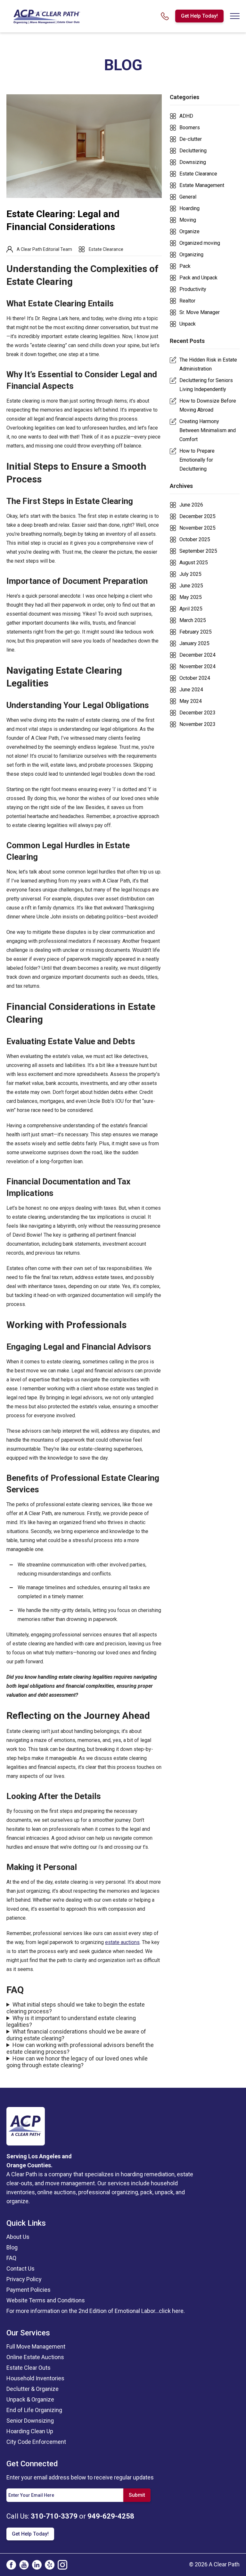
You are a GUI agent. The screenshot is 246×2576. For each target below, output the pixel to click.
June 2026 (191, 505)
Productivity (193, 289)
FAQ (11, 2258)
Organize (189, 231)
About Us (18, 2237)
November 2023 (197, 724)
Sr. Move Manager (200, 312)
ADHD (186, 116)
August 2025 (194, 563)
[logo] (26, 2126)
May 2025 (191, 597)
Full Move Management (36, 2346)
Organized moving (200, 243)
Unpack (188, 324)
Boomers (190, 128)
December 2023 (197, 713)
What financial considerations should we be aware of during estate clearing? (76, 2035)
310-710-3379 (54, 2516)
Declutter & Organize (33, 2389)
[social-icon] (11, 2565)
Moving (188, 220)
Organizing (191, 255)
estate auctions (122, 1942)
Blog (12, 2247)
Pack (185, 266)
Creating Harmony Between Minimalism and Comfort (208, 430)
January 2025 (194, 643)
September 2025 (198, 551)
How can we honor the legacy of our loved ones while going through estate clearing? (77, 2062)
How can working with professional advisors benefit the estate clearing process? (80, 2048)
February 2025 (196, 632)
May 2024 (191, 701)
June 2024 (191, 690)
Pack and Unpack (198, 278)
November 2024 (197, 666)
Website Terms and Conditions (46, 2300)
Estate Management (202, 185)
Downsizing (193, 162)
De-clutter (191, 139)
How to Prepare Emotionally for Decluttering (197, 460)
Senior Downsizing (30, 2421)
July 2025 (190, 574)
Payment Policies (29, 2290)
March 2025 (193, 620)
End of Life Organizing (34, 2410)
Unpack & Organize (30, 2399)
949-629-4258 (111, 2516)
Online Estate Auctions (35, 2357)
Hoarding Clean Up (30, 2431)
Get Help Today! (199, 16)
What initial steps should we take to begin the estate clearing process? (76, 2008)
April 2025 (191, 609)
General (188, 197)
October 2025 (195, 539)
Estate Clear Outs (29, 2368)
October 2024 (195, 678)
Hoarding (189, 208)
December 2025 (197, 516)
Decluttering (193, 151)
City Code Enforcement (36, 2442)
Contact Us (20, 2269)
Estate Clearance (106, 249)
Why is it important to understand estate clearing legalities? (71, 2021)
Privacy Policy (24, 2279)
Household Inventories (35, 2378)
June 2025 (191, 586)
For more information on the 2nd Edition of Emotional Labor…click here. (96, 2311)
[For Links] (46, 16)
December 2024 (197, 655)
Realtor (187, 301)
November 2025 (197, 528)
